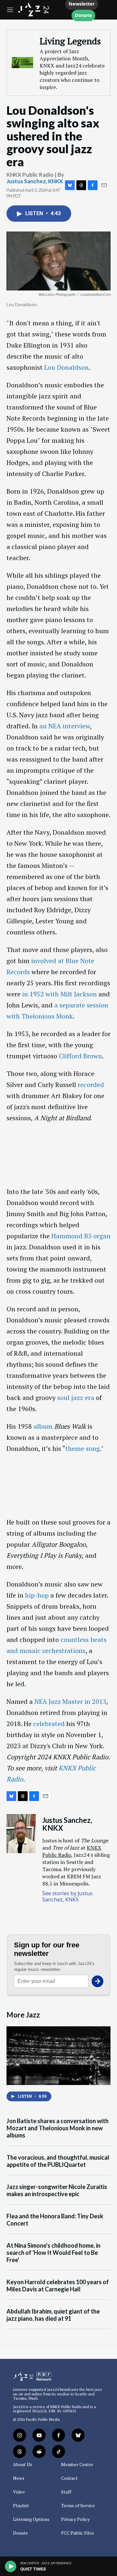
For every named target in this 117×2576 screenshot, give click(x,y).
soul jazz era (76, 1398)
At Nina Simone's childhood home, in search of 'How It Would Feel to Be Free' (53, 2253)
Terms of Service (78, 2506)
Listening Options (31, 2519)
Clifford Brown (80, 1056)
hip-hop (37, 1595)
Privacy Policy (75, 2519)
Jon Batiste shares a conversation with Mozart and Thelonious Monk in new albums (58, 2128)
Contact (69, 2478)
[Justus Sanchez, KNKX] (21, 1834)
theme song (83, 1448)
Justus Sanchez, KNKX (35, 181)
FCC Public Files (78, 2533)
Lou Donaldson (66, 367)
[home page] (34, 14)
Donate (83, 15)
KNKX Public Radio (66, 2407)
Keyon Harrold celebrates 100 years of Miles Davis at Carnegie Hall (58, 2286)
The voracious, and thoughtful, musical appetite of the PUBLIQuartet (58, 2161)
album (43, 1426)
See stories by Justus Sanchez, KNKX (67, 1896)
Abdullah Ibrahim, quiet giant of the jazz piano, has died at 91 (53, 2315)
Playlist (21, 2506)
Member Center (77, 2464)
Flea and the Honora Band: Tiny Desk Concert (55, 2220)
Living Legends (70, 41)
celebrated (49, 1724)
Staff (66, 2492)
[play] (11, 2566)
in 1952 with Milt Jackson (59, 994)
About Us (23, 2464)
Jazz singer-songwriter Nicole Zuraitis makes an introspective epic (57, 2190)
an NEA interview (65, 726)
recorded (91, 1085)
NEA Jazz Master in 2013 (70, 1701)
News (19, 2478)
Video (19, 2492)
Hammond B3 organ (81, 1236)
